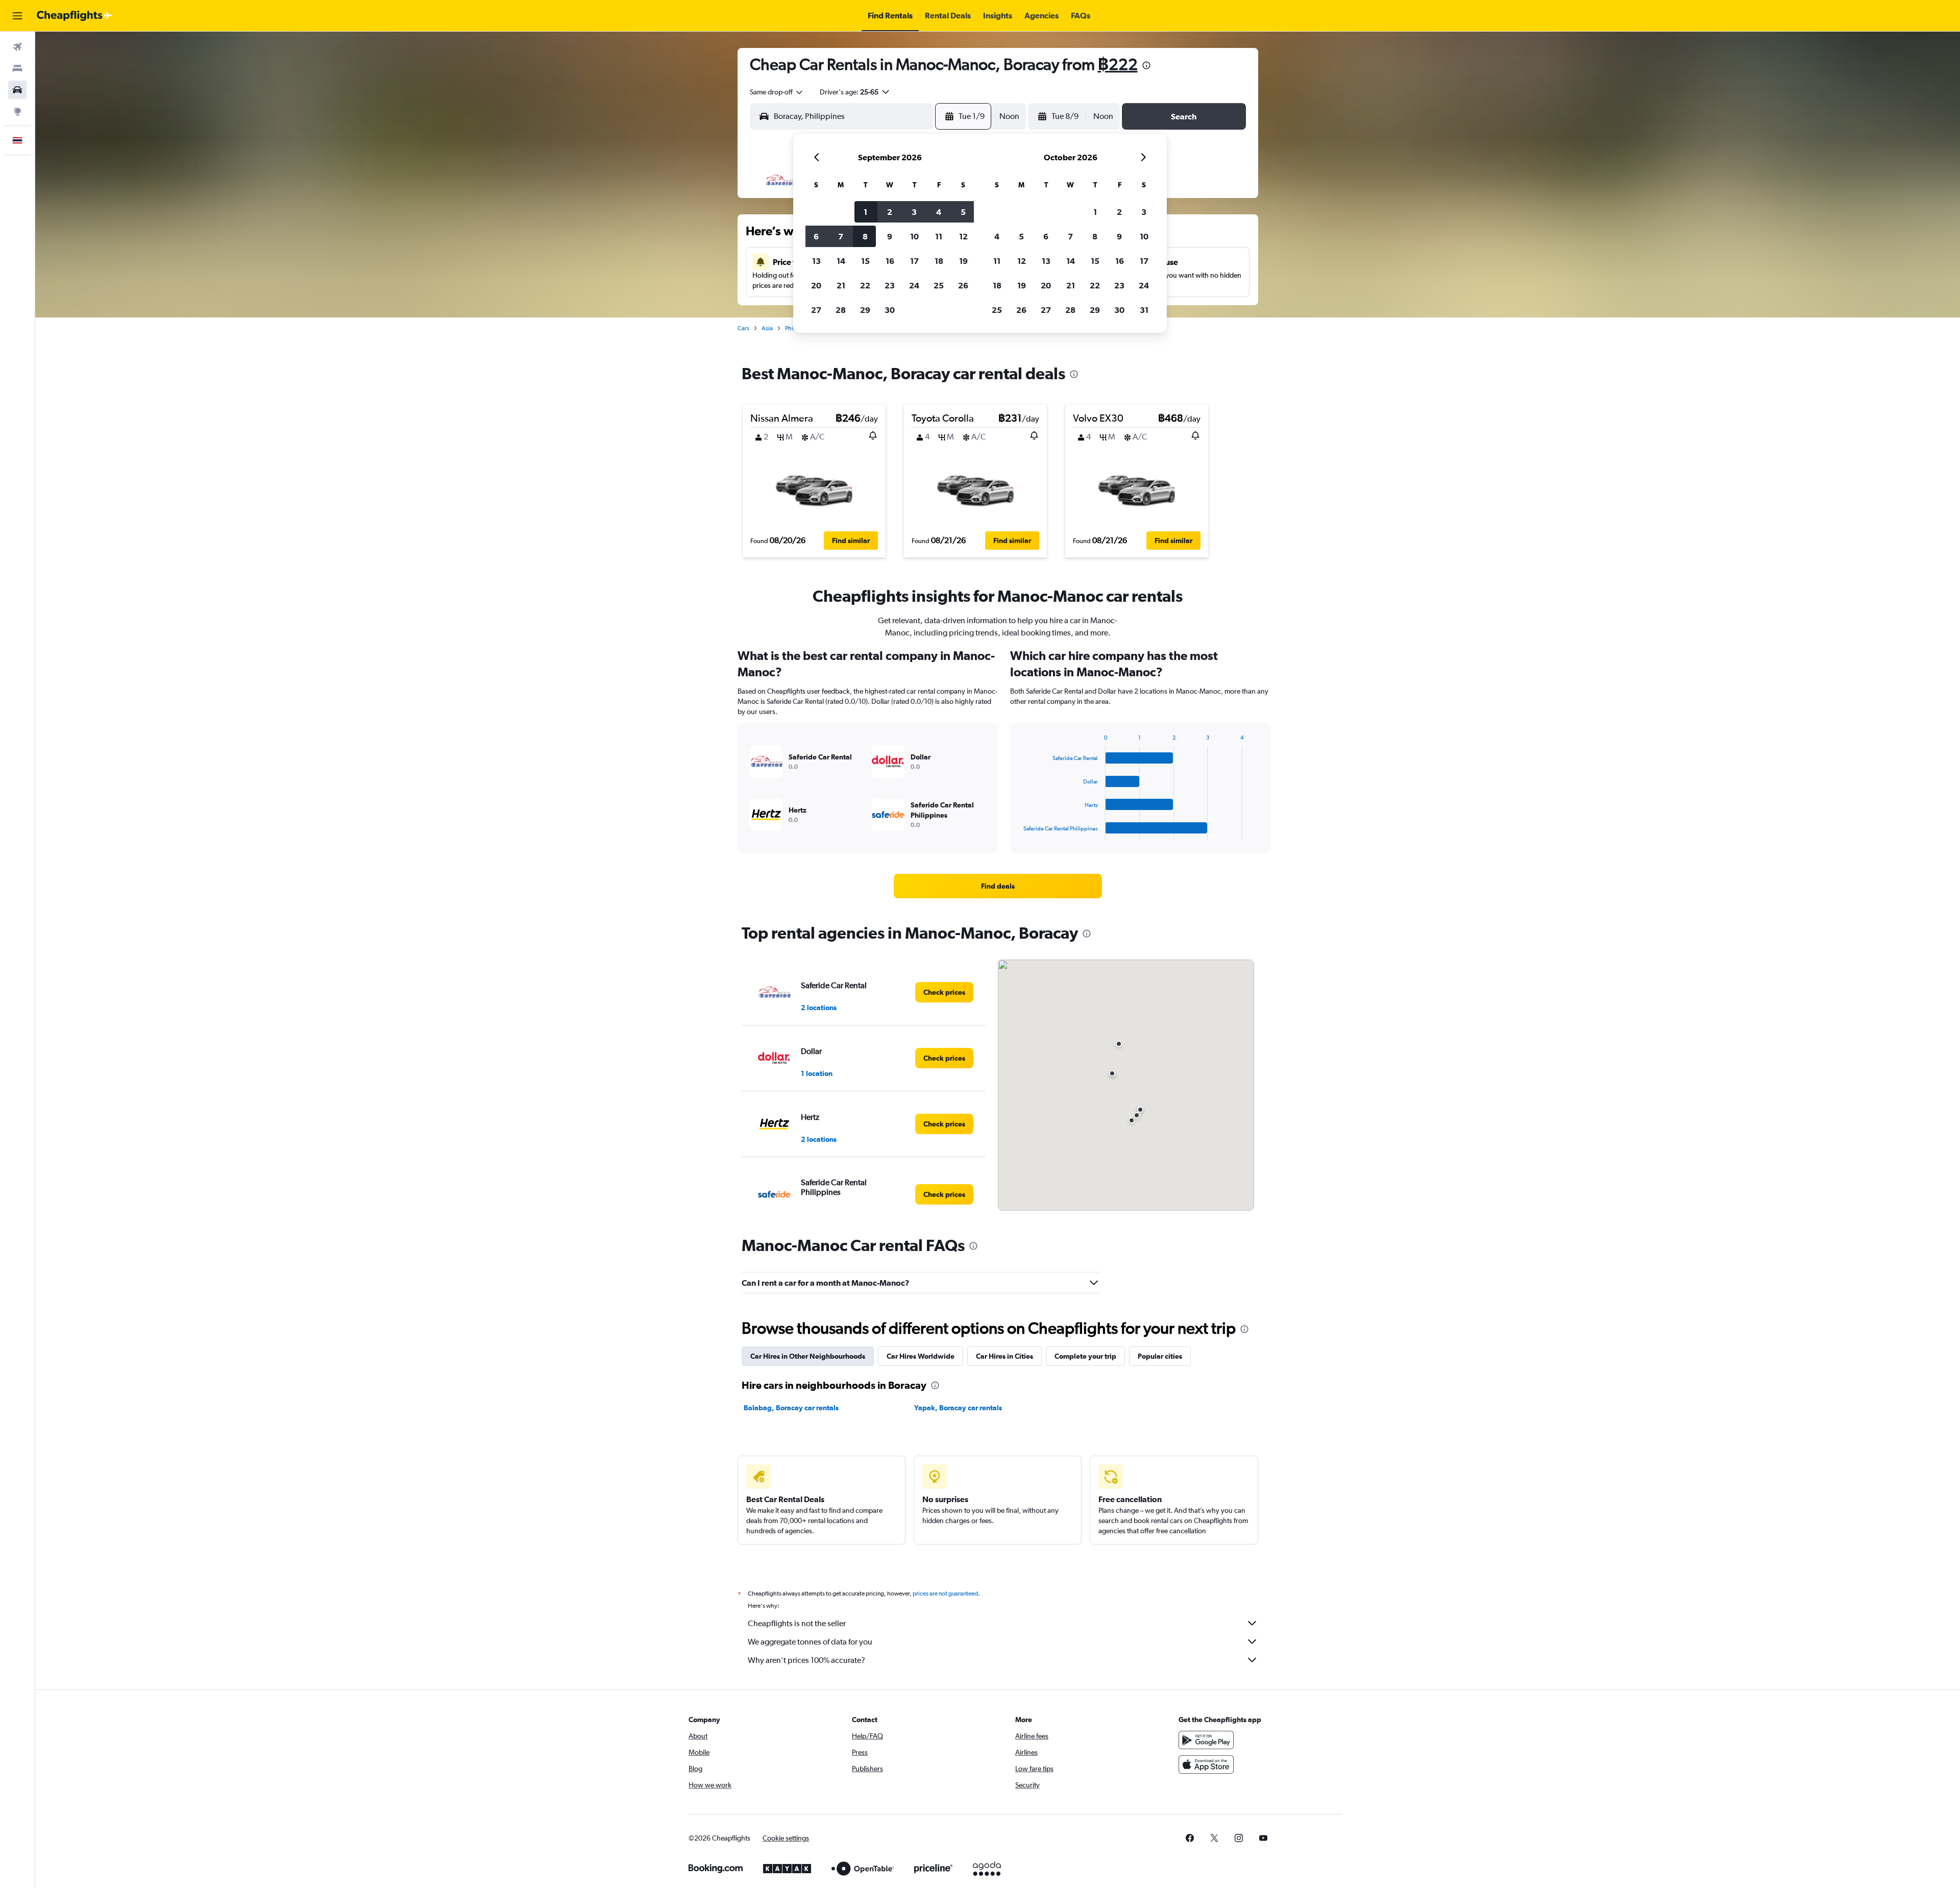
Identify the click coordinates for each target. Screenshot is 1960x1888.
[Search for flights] (17, 47)
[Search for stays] (17, 68)
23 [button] (890, 285)
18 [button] (939, 261)
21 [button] (841, 285)
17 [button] (914, 261)
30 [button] (890, 310)
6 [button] (816, 236)
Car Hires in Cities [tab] (1004, 1356)
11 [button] (939, 236)
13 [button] (816, 261)
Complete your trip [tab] (1085, 1356)
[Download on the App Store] (1206, 1764)
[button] (17, 16)
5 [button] (963, 212)
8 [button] (865, 236)
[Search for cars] (17, 90)
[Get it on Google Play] (1206, 1740)
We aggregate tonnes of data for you (810, 1642)
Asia (767, 328)
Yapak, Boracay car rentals (958, 1408)
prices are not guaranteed (945, 1593)
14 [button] (841, 261)
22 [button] (865, 285)
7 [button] (841, 236)
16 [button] (890, 261)
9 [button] (890, 236)
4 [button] (939, 212)
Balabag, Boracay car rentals (791, 1408)
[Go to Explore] (17, 111)
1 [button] (865, 212)
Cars (743, 328)
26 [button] (963, 285)
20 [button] (816, 285)
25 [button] (939, 285)
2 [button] (890, 212)
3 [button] (914, 212)
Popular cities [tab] (1160, 1356)
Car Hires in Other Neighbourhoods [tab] (808, 1356)
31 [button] (1144, 310)
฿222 (1118, 64)
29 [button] (865, 310)
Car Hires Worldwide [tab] (921, 1356)
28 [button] (841, 310)
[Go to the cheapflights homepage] (75, 16)
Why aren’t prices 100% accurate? (806, 1660)
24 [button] (914, 285)
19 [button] (963, 261)
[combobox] (777, 92)
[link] (998, 886)
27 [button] (816, 310)
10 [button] (914, 236)
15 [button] (865, 261)
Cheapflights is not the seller (797, 1623)
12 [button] (963, 236)
